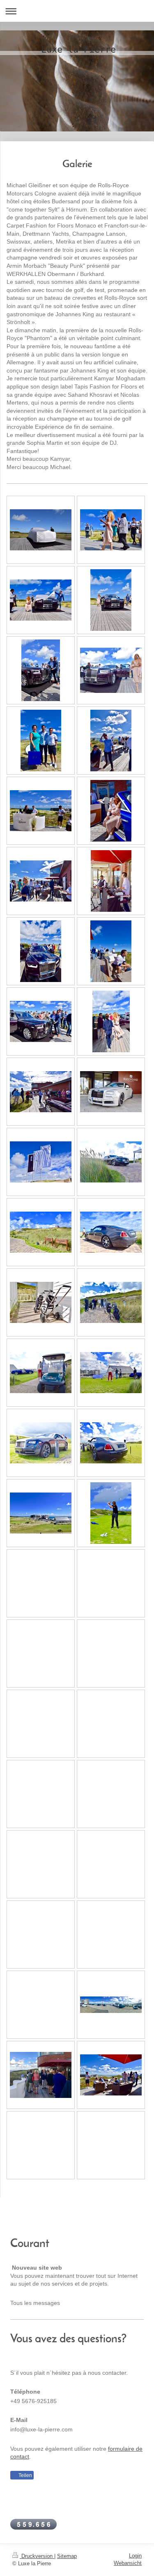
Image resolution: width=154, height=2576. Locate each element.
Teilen (25, 2475)
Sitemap (67, 2556)
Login (135, 2556)
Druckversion (37, 2556)
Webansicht (128, 2563)
